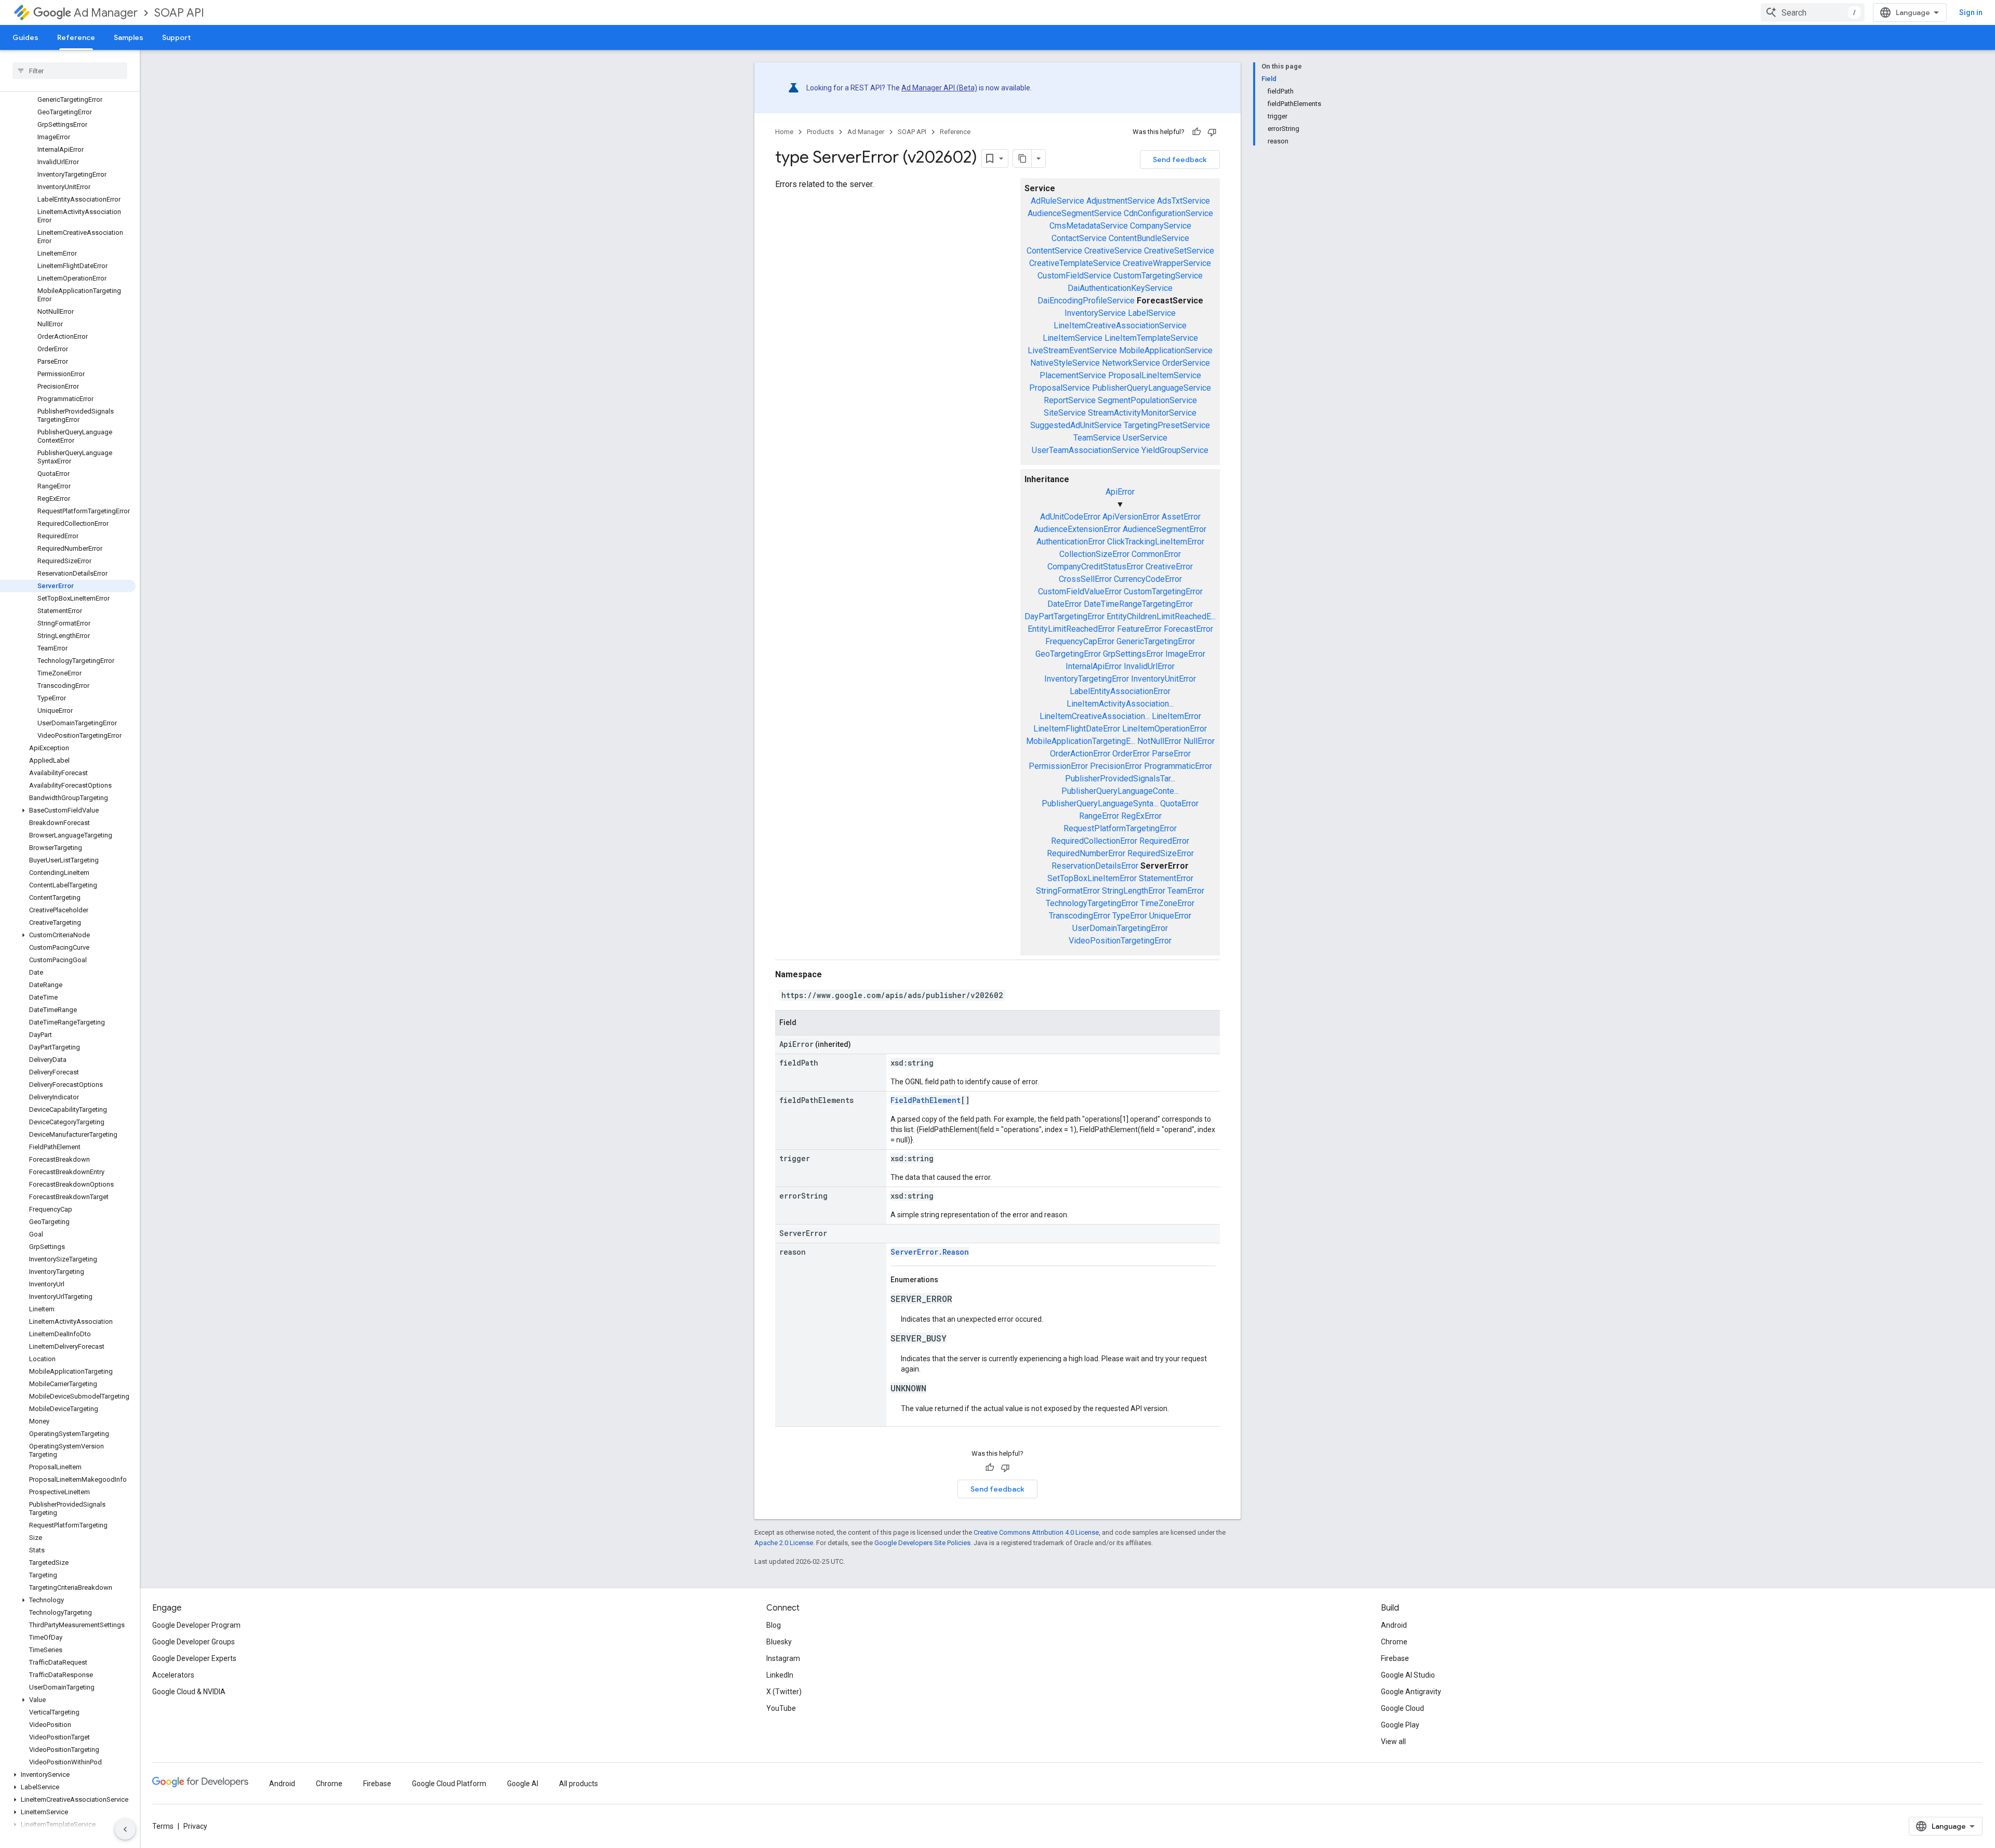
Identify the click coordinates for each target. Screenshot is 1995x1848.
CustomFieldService (1074, 276)
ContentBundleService (1149, 238)
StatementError (1166, 878)
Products (820, 132)
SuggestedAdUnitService (1076, 425)
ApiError (1120, 492)
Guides (25, 37)
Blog (774, 1625)
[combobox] (1813, 12)
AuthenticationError (1071, 542)
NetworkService (1131, 363)
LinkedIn (780, 1675)
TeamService (1097, 438)
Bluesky (779, 1642)
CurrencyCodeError (1148, 579)
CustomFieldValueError (1080, 591)
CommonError (1156, 554)
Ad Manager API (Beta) (939, 88)
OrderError (1131, 754)
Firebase (1395, 1658)
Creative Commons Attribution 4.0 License (1036, 1532)
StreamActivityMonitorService (1142, 413)
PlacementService (1073, 375)
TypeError (1130, 916)
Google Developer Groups (194, 1642)
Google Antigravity (1411, 1692)
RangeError (1099, 816)
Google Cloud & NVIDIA (189, 1692)
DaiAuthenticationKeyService (1120, 288)
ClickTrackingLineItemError (1156, 542)
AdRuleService (1058, 201)
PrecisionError (1116, 766)
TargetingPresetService (1167, 425)
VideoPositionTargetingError (1120, 941)
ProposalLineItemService (1155, 375)
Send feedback (1180, 159)
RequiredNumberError (1086, 853)
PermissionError (1058, 766)
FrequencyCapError (1080, 641)
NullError (1199, 741)
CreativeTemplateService (1075, 263)
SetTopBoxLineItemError (1092, 878)
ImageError (1185, 654)
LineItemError (1176, 716)
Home (784, 132)
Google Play (1400, 1725)
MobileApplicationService (1166, 350)
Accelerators (173, 1675)
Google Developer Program (196, 1625)
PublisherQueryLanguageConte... (1120, 791)
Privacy (195, 1826)
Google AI (523, 1784)
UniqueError (1170, 916)
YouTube (781, 1708)
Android (1394, 1625)
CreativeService (1113, 251)
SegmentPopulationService (1147, 400)
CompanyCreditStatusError (1095, 567)
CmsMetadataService (1089, 226)
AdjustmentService (1121, 201)
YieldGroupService (1175, 450)
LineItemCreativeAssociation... (1095, 716)
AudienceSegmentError (1165, 529)
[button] (68, 810)
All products (578, 1784)
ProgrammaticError (1178, 766)
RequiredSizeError (1161, 853)
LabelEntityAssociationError (1120, 691)
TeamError (1186, 891)
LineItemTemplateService (1151, 338)
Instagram (783, 1658)
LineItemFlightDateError (1077, 729)
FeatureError (1139, 629)
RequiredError (1164, 841)
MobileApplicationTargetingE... (1081, 741)
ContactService (1079, 238)
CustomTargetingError (1163, 591)
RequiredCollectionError (1094, 841)
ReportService (1070, 400)
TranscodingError (1080, 916)
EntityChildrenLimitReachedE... (1161, 616)
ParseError (1171, 754)
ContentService (1054, 251)
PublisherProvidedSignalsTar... (1120, 779)
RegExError (1141, 816)
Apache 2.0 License (784, 1543)
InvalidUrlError (1149, 666)
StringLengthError (1134, 891)
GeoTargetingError (1068, 654)
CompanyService (1161, 226)
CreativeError (1169, 567)
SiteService (1065, 413)
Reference (76, 37)
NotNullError (1159, 741)
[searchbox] (70, 71)
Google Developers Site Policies (922, 1543)
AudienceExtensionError (1077, 529)
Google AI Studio (1408, 1675)
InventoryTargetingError (1087, 679)
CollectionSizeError (1094, 554)
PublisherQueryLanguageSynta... (1100, 803)
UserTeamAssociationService (1086, 450)
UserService (1145, 438)
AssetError (1181, 517)
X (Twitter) (784, 1692)
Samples (129, 37)
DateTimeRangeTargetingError (1138, 604)
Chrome (1394, 1642)
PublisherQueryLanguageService (1152, 388)
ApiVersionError (1131, 517)
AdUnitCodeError (1070, 517)
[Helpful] (1196, 132)
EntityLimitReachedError (1071, 629)
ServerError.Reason (930, 1252)
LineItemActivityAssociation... (1120, 704)
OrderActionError (1080, 754)
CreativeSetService (1179, 251)
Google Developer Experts (194, 1658)
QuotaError (1179, 803)
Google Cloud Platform (449, 1784)
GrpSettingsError (1133, 654)
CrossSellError (1085, 579)
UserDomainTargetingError (1120, 928)
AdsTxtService (1183, 201)
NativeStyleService (1065, 363)
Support (176, 37)
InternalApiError (1094, 666)
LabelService (1152, 313)
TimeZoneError (1167, 903)
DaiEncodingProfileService (1086, 301)
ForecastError (1188, 629)
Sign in (1971, 12)
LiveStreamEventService (1072, 350)
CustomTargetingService (1158, 276)
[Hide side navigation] (125, 1829)
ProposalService (1060, 388)
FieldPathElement (926, 1100)
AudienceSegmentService (1075, 213)
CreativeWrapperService (1167, 263)
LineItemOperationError (1165, 729)
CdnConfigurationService (1168, 213)
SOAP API (179, 13)
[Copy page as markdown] (1022, 158)
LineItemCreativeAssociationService (1120, 325)
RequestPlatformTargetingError (1120, 828)
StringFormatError (1068, 891)
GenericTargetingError (1156, 641)
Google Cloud (1402, 1708)
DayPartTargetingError (1065, 616)
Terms (163, 1826)
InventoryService (1095, 313)
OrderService (1186, 363)
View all (1393, 1741)
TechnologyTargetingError (1092, 903)
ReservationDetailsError (1095, 866)
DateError (1065, 604)
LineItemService (1073, 338)
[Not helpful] (1212, 132)
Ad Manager (106, 13)
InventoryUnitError (1163, 679)
